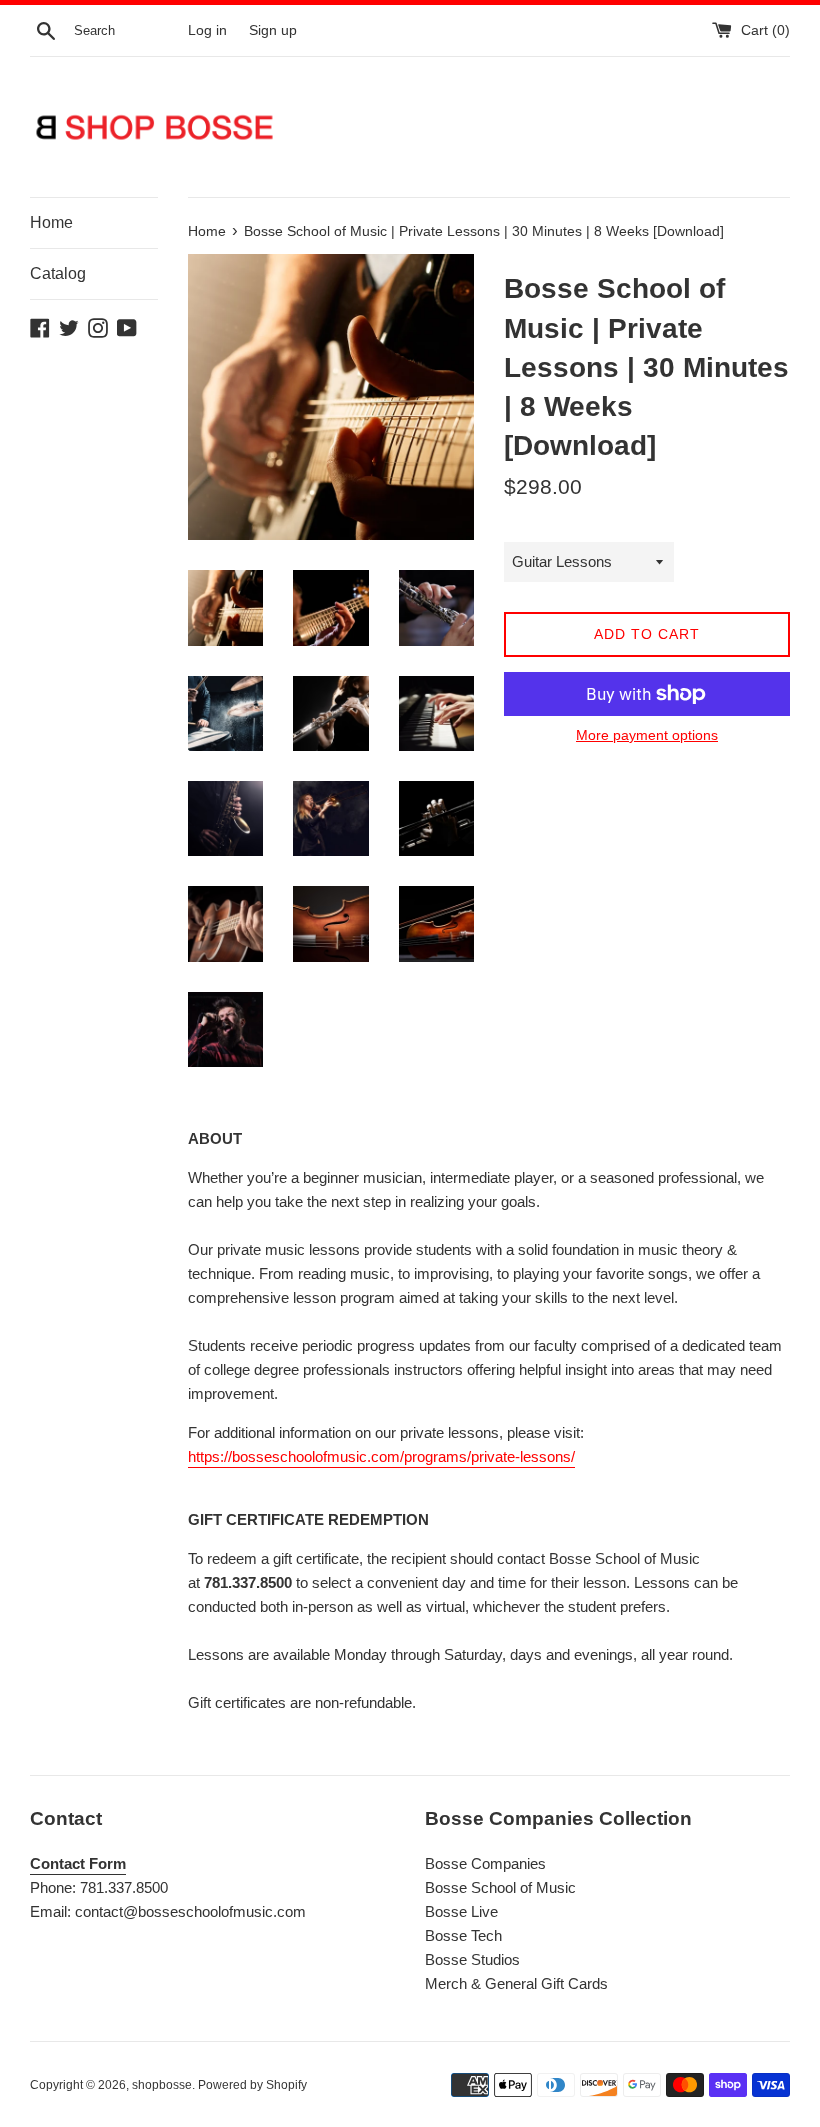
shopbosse (162, 2085)
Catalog (58, 273)
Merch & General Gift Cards (516, 1983)
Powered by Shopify (252, 2085)
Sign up (273, 30)
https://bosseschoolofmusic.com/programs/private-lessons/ (381, 1456)
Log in (207, 30)
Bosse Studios (472, 1959)
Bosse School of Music (500, 1887)
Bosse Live (461, 1911)
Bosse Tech (463, 1935)
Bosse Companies (485, 1863)
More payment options (647, 735)
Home (51, 222)
